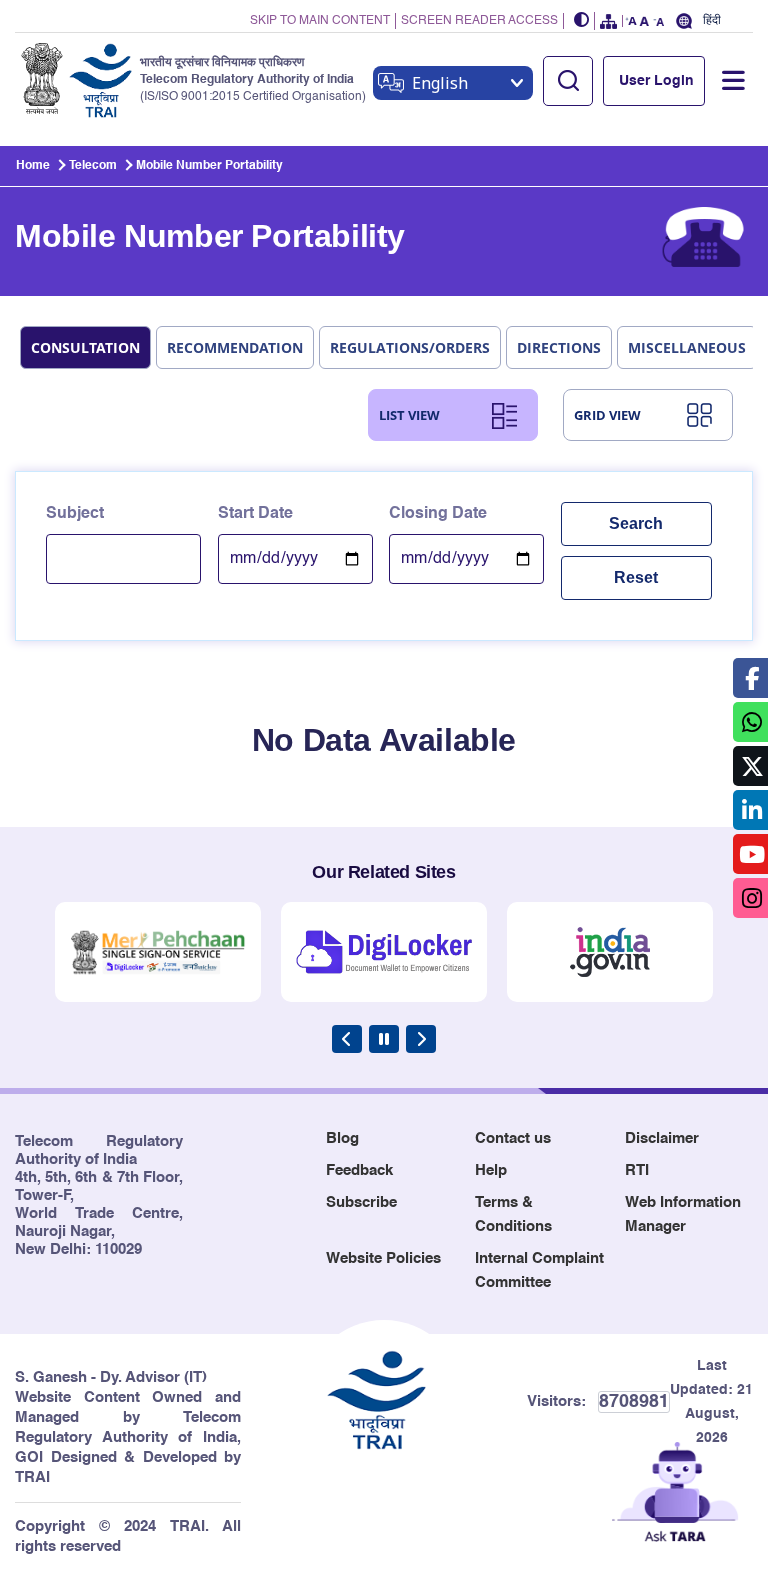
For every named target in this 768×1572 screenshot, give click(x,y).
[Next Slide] (421, 1039)
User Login (656, 81)
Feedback (359, 1170)
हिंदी (712, 20)
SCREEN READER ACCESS (479, 21)
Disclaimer (662, 1138)
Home (33, 166)
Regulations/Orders (410, 347)
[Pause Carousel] (384, 1039)
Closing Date (438, 514)
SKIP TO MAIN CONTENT (320, 21)
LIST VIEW (409, 415)
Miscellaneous (687, 347)
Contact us (513, 1138)
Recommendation (235, 347)
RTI (637, 1170)
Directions (559, 347)
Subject (75, 514)
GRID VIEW (607, 415)
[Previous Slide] (347, 1039)
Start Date (255, 514)
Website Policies (383, 1258)
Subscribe (361, 1202)
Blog (342, 1138)
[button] (582, 21)
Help (491, 1170)
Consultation (85, 347)
